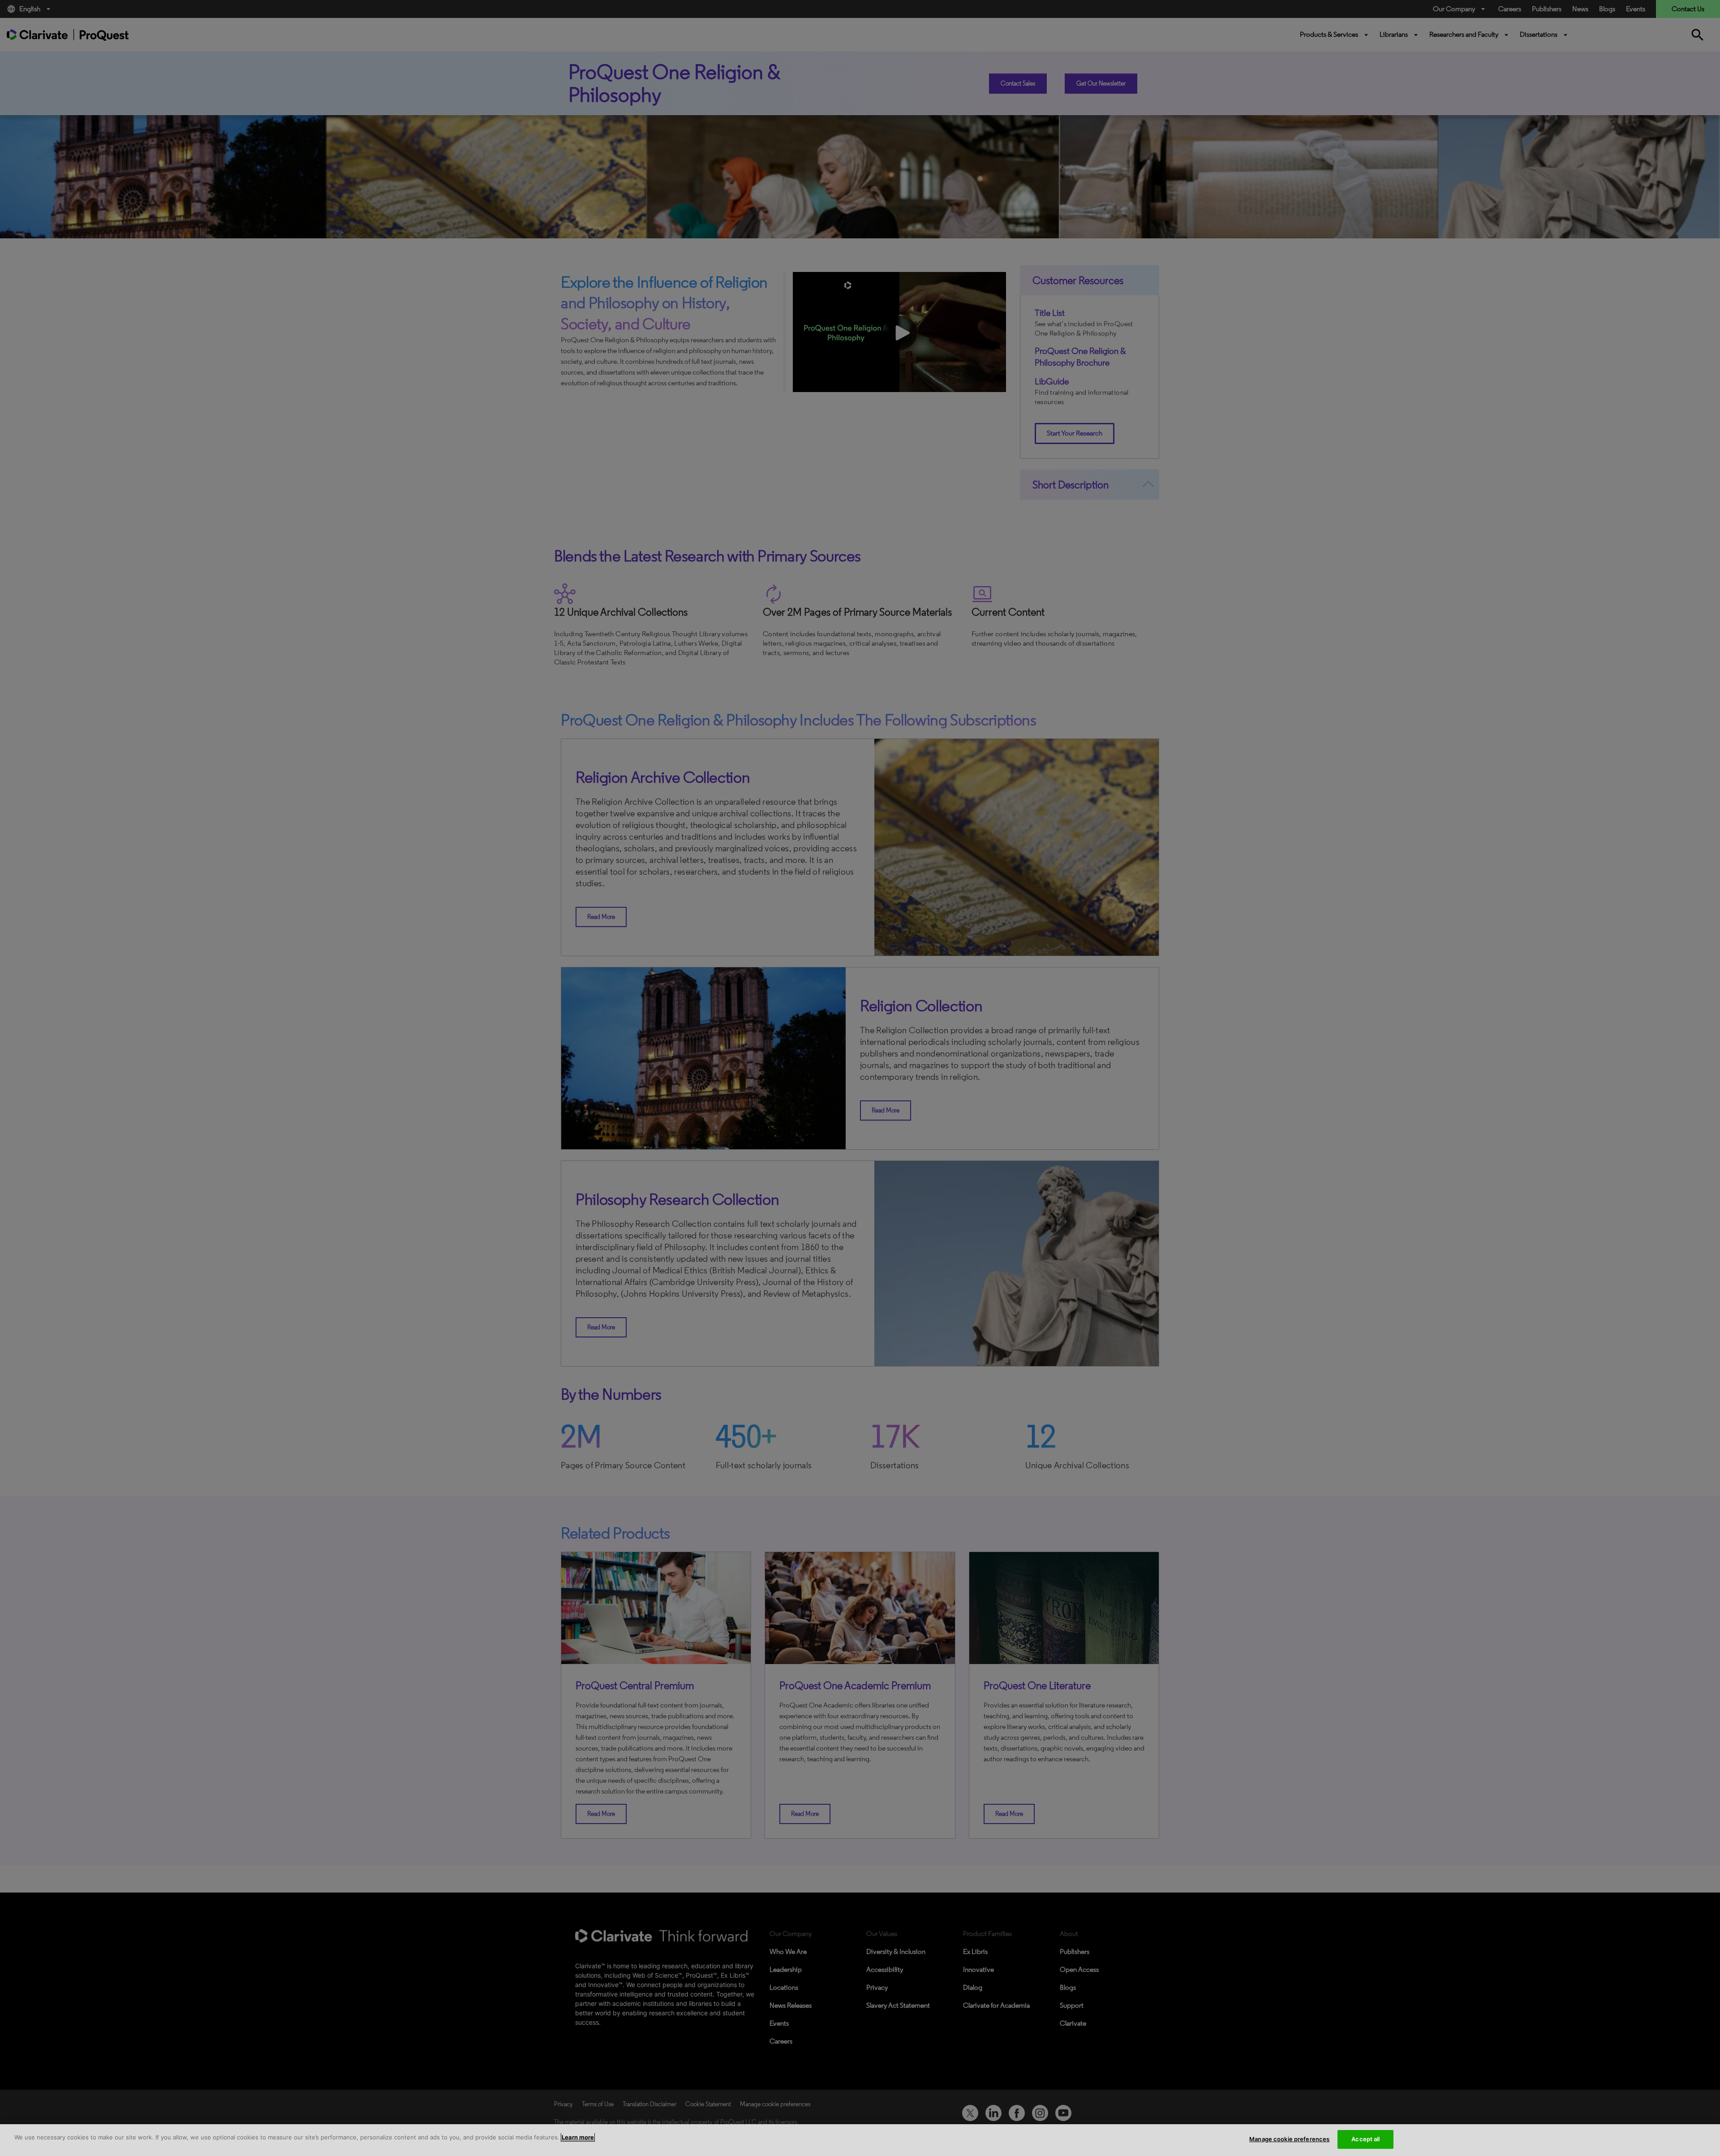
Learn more (578, 2137)
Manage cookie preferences (1289, 2139)
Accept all (1365, 2139)
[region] (860, 2140)
